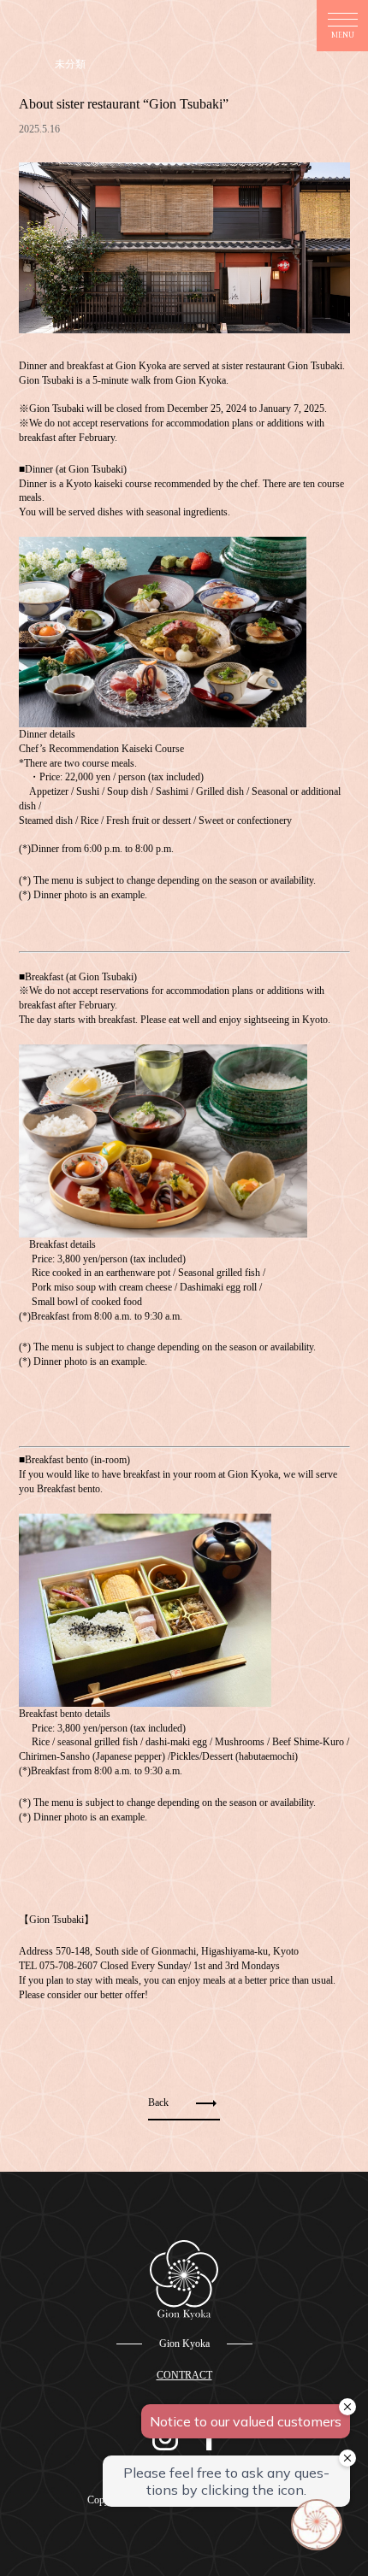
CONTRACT (184, 2375)
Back (158, 2103)
